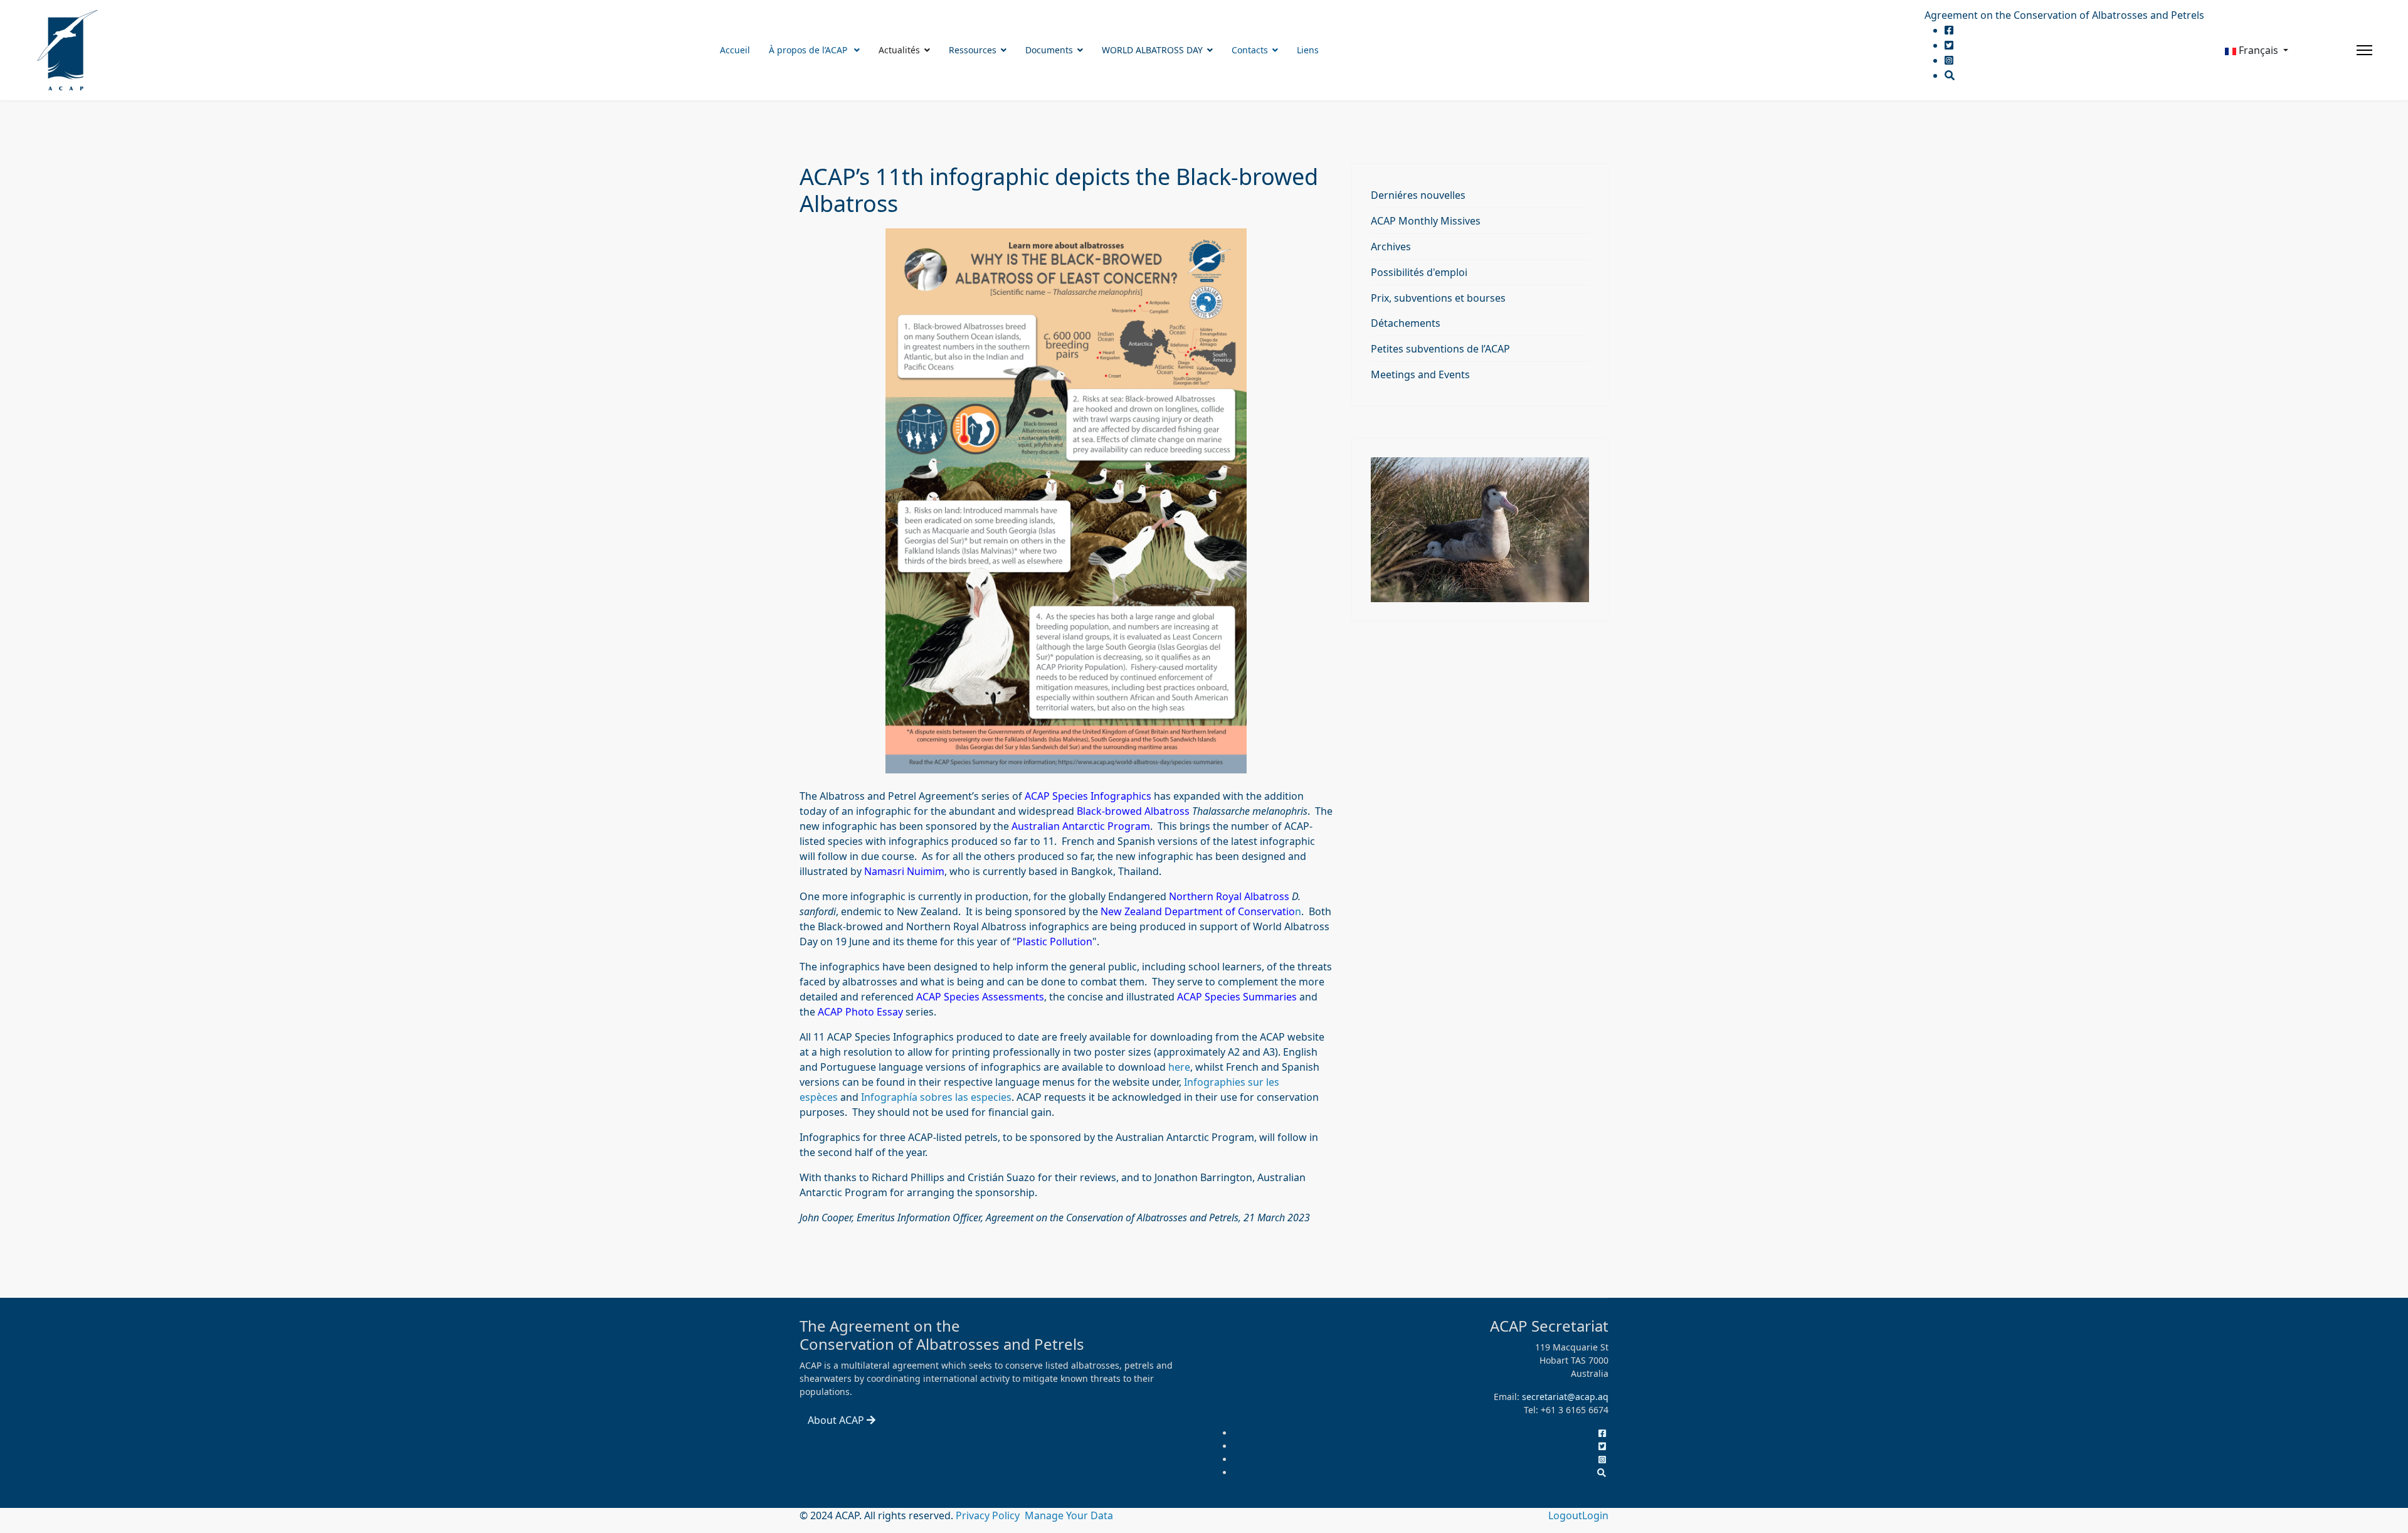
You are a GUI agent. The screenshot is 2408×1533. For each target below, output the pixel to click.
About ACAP (837, 1420)
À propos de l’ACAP (809, 50)
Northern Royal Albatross (1229, 896)
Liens (1308, 50)
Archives (1391, 247)
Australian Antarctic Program (1081, 826)
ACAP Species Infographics (1088, 796)
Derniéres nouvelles (1418, 195)
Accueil (735, 50)
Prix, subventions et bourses (1438, 298)
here (1179, 1067)
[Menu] (2364, 50)
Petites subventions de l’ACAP (1440, 349)
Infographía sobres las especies (936, 1097)
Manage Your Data (1069, 1515)
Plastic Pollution (1054, 942)
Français (2258, 50)
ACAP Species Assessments (980, 997)
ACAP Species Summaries (1237, 997)
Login (1595, 1515)
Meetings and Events (1420, 374)
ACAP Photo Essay (862, 1012)
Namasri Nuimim (904, 871)
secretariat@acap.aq (1565, 1397)
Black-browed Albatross (1133, 811)
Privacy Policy (989, 1515)
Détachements (1406, 323)
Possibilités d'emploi (1419, 272)
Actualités (899, 50)
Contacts (1250, 50)
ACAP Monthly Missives (1426, 221)
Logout (1565, 1515)
